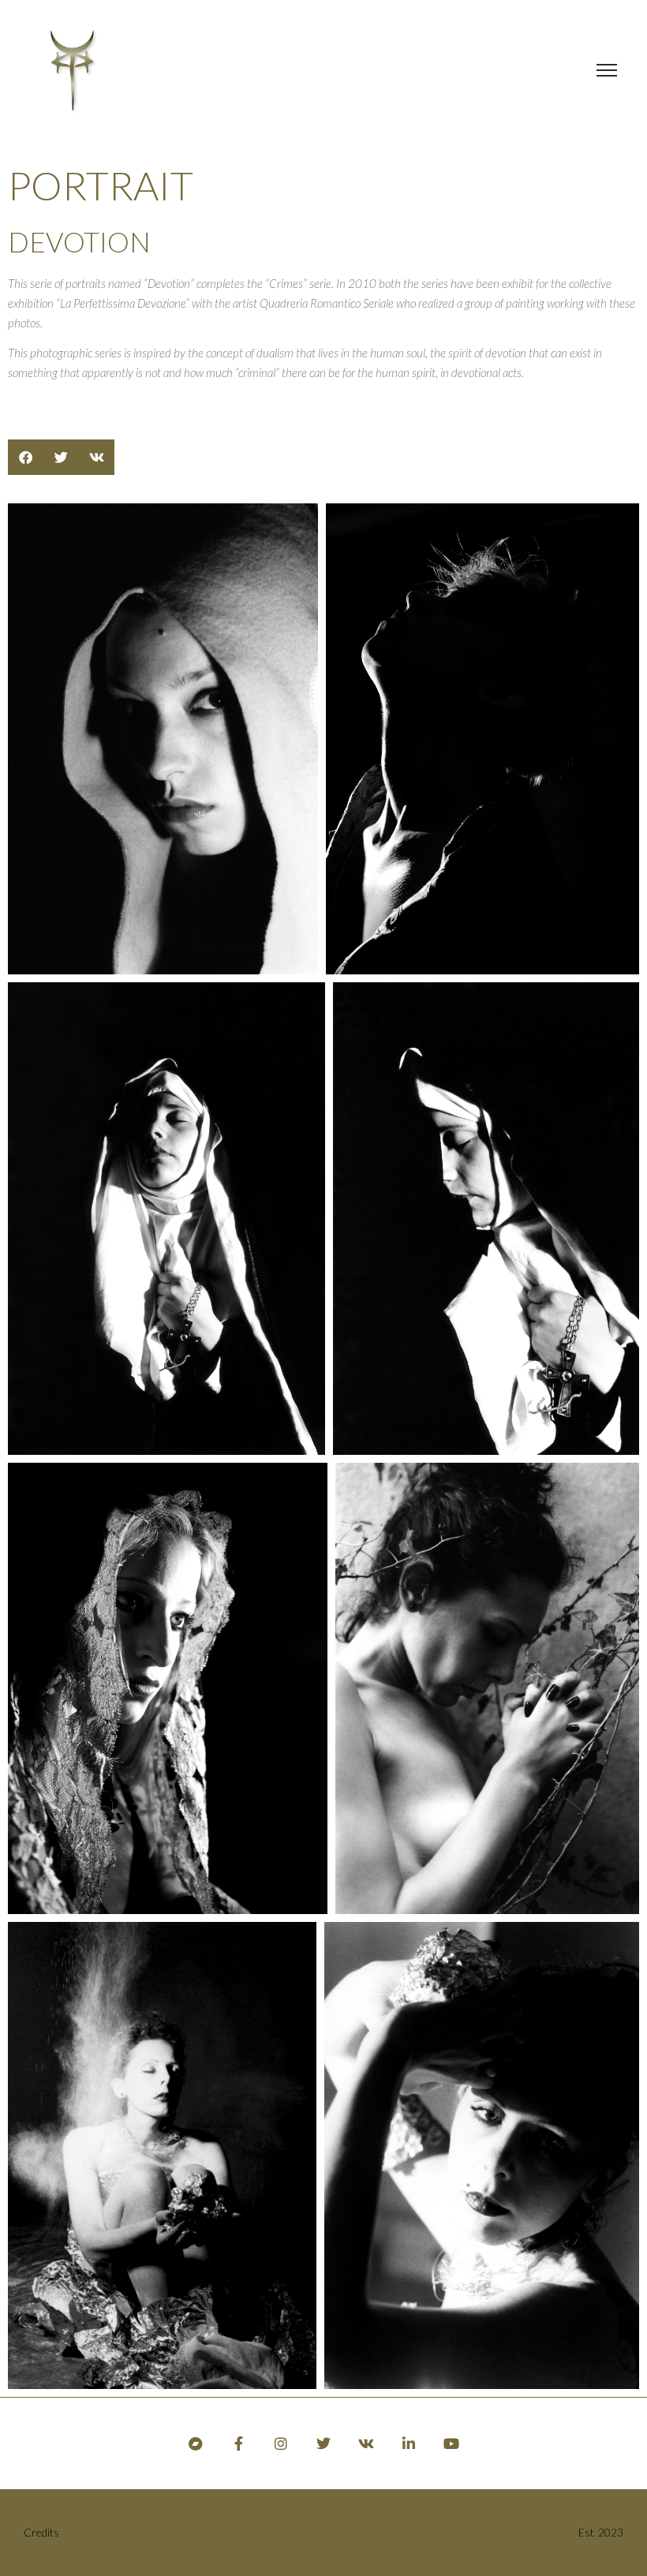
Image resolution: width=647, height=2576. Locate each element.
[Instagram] (281, 2443)
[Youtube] (451, 2443)
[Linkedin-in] (409, 2443)
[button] (26, 457)
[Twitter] (323, 2443)
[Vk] (366, 2443)
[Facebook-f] (238, 2443)
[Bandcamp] (196, 2443)
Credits (41, 2532)
